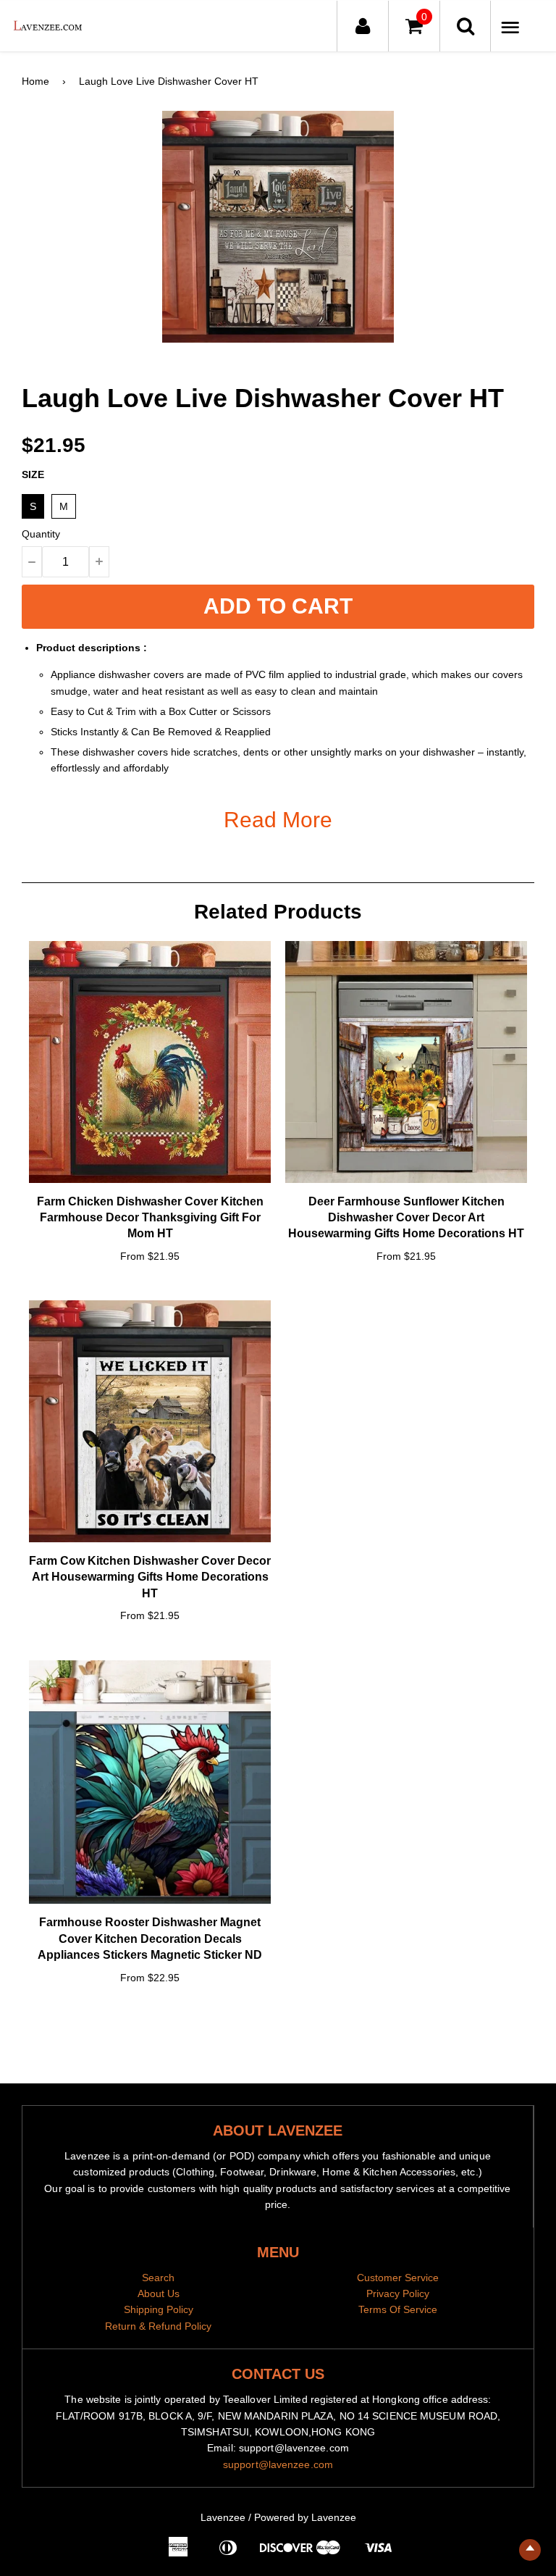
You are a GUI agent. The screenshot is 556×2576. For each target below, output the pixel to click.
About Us (159, 2293)
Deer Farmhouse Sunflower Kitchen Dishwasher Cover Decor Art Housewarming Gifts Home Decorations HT (406, 1218)
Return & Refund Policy (158, 2326)
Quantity (41, 534)
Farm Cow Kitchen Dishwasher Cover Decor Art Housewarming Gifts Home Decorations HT (150, 1577)
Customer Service (398, 2278)
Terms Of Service (398, 2309)
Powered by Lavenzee (305, 2517)
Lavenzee (223, 2517)
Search (158, 2278)
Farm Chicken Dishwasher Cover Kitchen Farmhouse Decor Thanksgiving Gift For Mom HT (150, 1218)
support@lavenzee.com (278, 2464)
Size (33, 474)
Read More (278, 820)
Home (35, 81)
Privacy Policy (398, 2293)
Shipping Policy (159, 2309)
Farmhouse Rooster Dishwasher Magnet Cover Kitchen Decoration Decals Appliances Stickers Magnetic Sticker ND (150, 1939)
